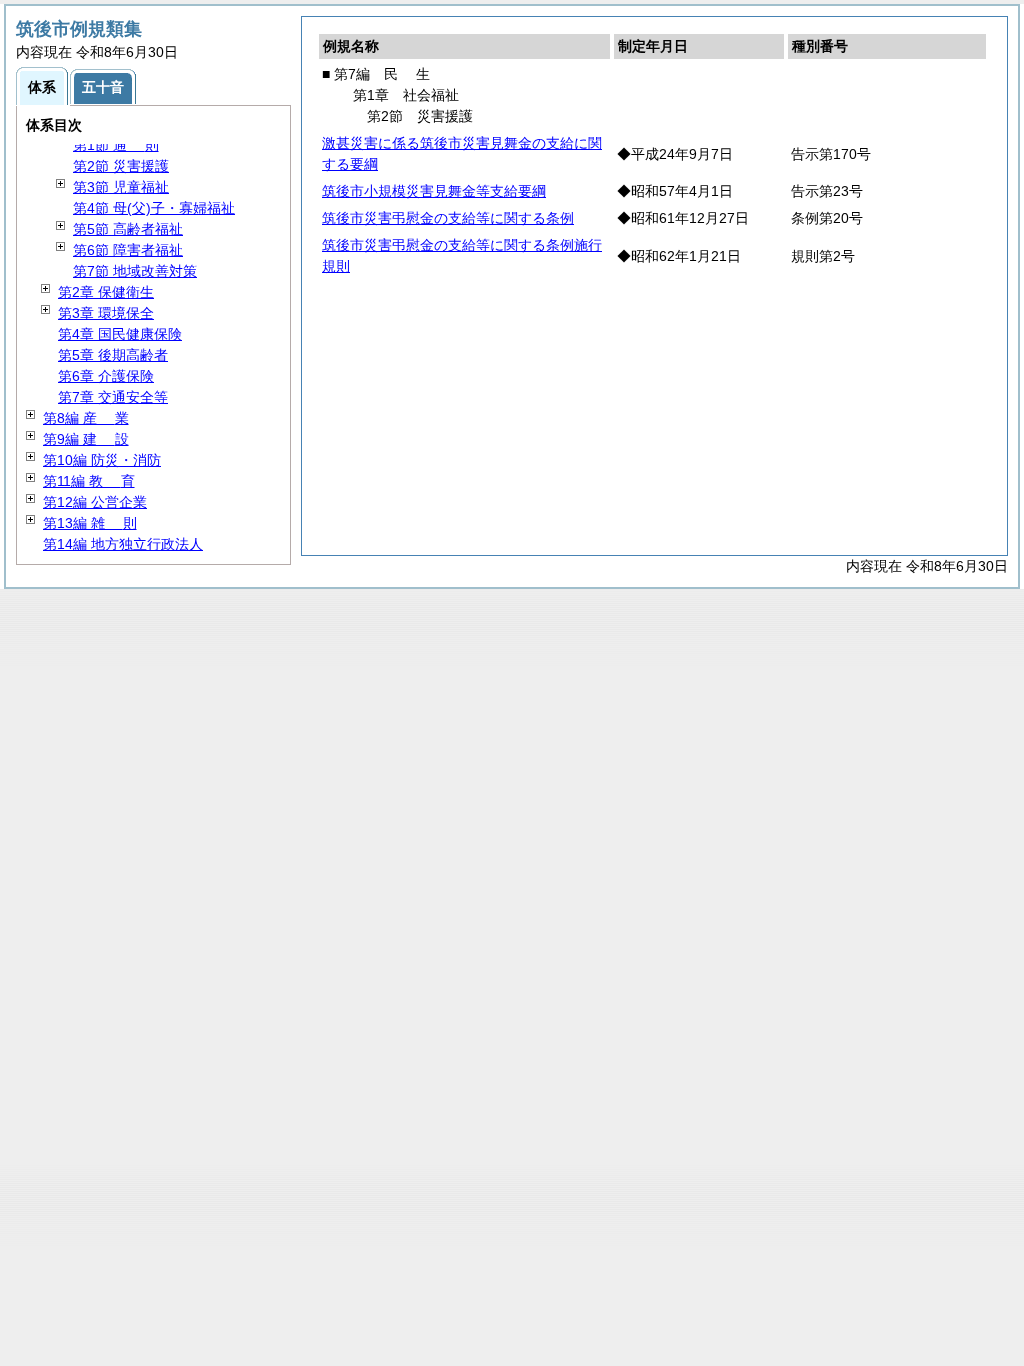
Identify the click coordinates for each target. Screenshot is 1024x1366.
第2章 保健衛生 (106, 292)
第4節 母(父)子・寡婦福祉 (154, 208)
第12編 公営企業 (95, 502)
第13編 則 (90, 523)
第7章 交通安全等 (113, 397)
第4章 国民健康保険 (120, 334)
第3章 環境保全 (106, 313)
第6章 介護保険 (106, 376)
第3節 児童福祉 (121, 187)
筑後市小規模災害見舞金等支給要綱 (434, 191)
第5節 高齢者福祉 (128, 229)
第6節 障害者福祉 (128, 250)
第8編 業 (86, 418)
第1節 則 (116, 145)
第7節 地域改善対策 (135, 271)
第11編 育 (89, 481)
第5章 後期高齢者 (113, 355)
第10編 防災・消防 (102, 460)
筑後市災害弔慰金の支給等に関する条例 (448, 218)
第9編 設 (86, 439)
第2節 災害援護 (121, 166)
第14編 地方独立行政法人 (123, 544)
